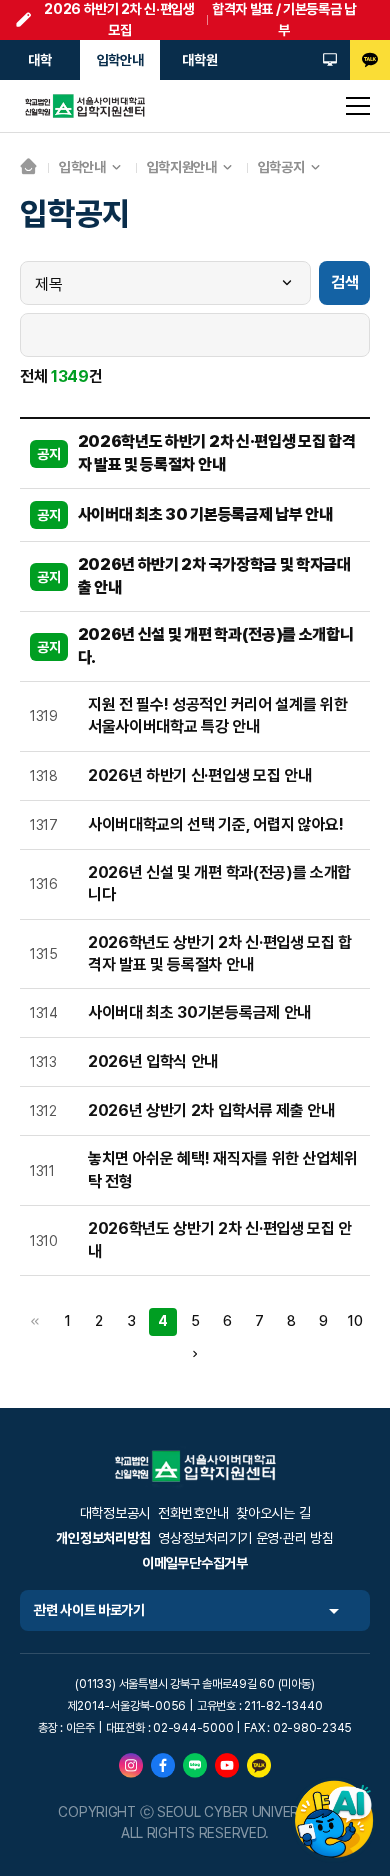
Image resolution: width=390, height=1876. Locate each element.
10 (354, 1321)
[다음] (195, 1354)
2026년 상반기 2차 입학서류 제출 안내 (211, 1110)
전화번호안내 (193, 1513)
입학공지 (281, 167)
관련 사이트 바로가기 (89, 1610)
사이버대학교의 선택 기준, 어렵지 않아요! (216, 824)
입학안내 (120, 60)
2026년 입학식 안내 (153, 1061)
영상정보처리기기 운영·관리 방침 (245, 1538)
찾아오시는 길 (273, 1513)
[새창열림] (330, 60)
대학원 (199, 60)
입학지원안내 (182, 167)
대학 (39, 60)
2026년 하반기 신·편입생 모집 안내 (199, 775)
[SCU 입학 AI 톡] (334, 1820)
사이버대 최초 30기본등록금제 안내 (199, 1012)
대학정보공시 (115, 1513)
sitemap (358, 106)
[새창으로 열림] (131, 1764)
